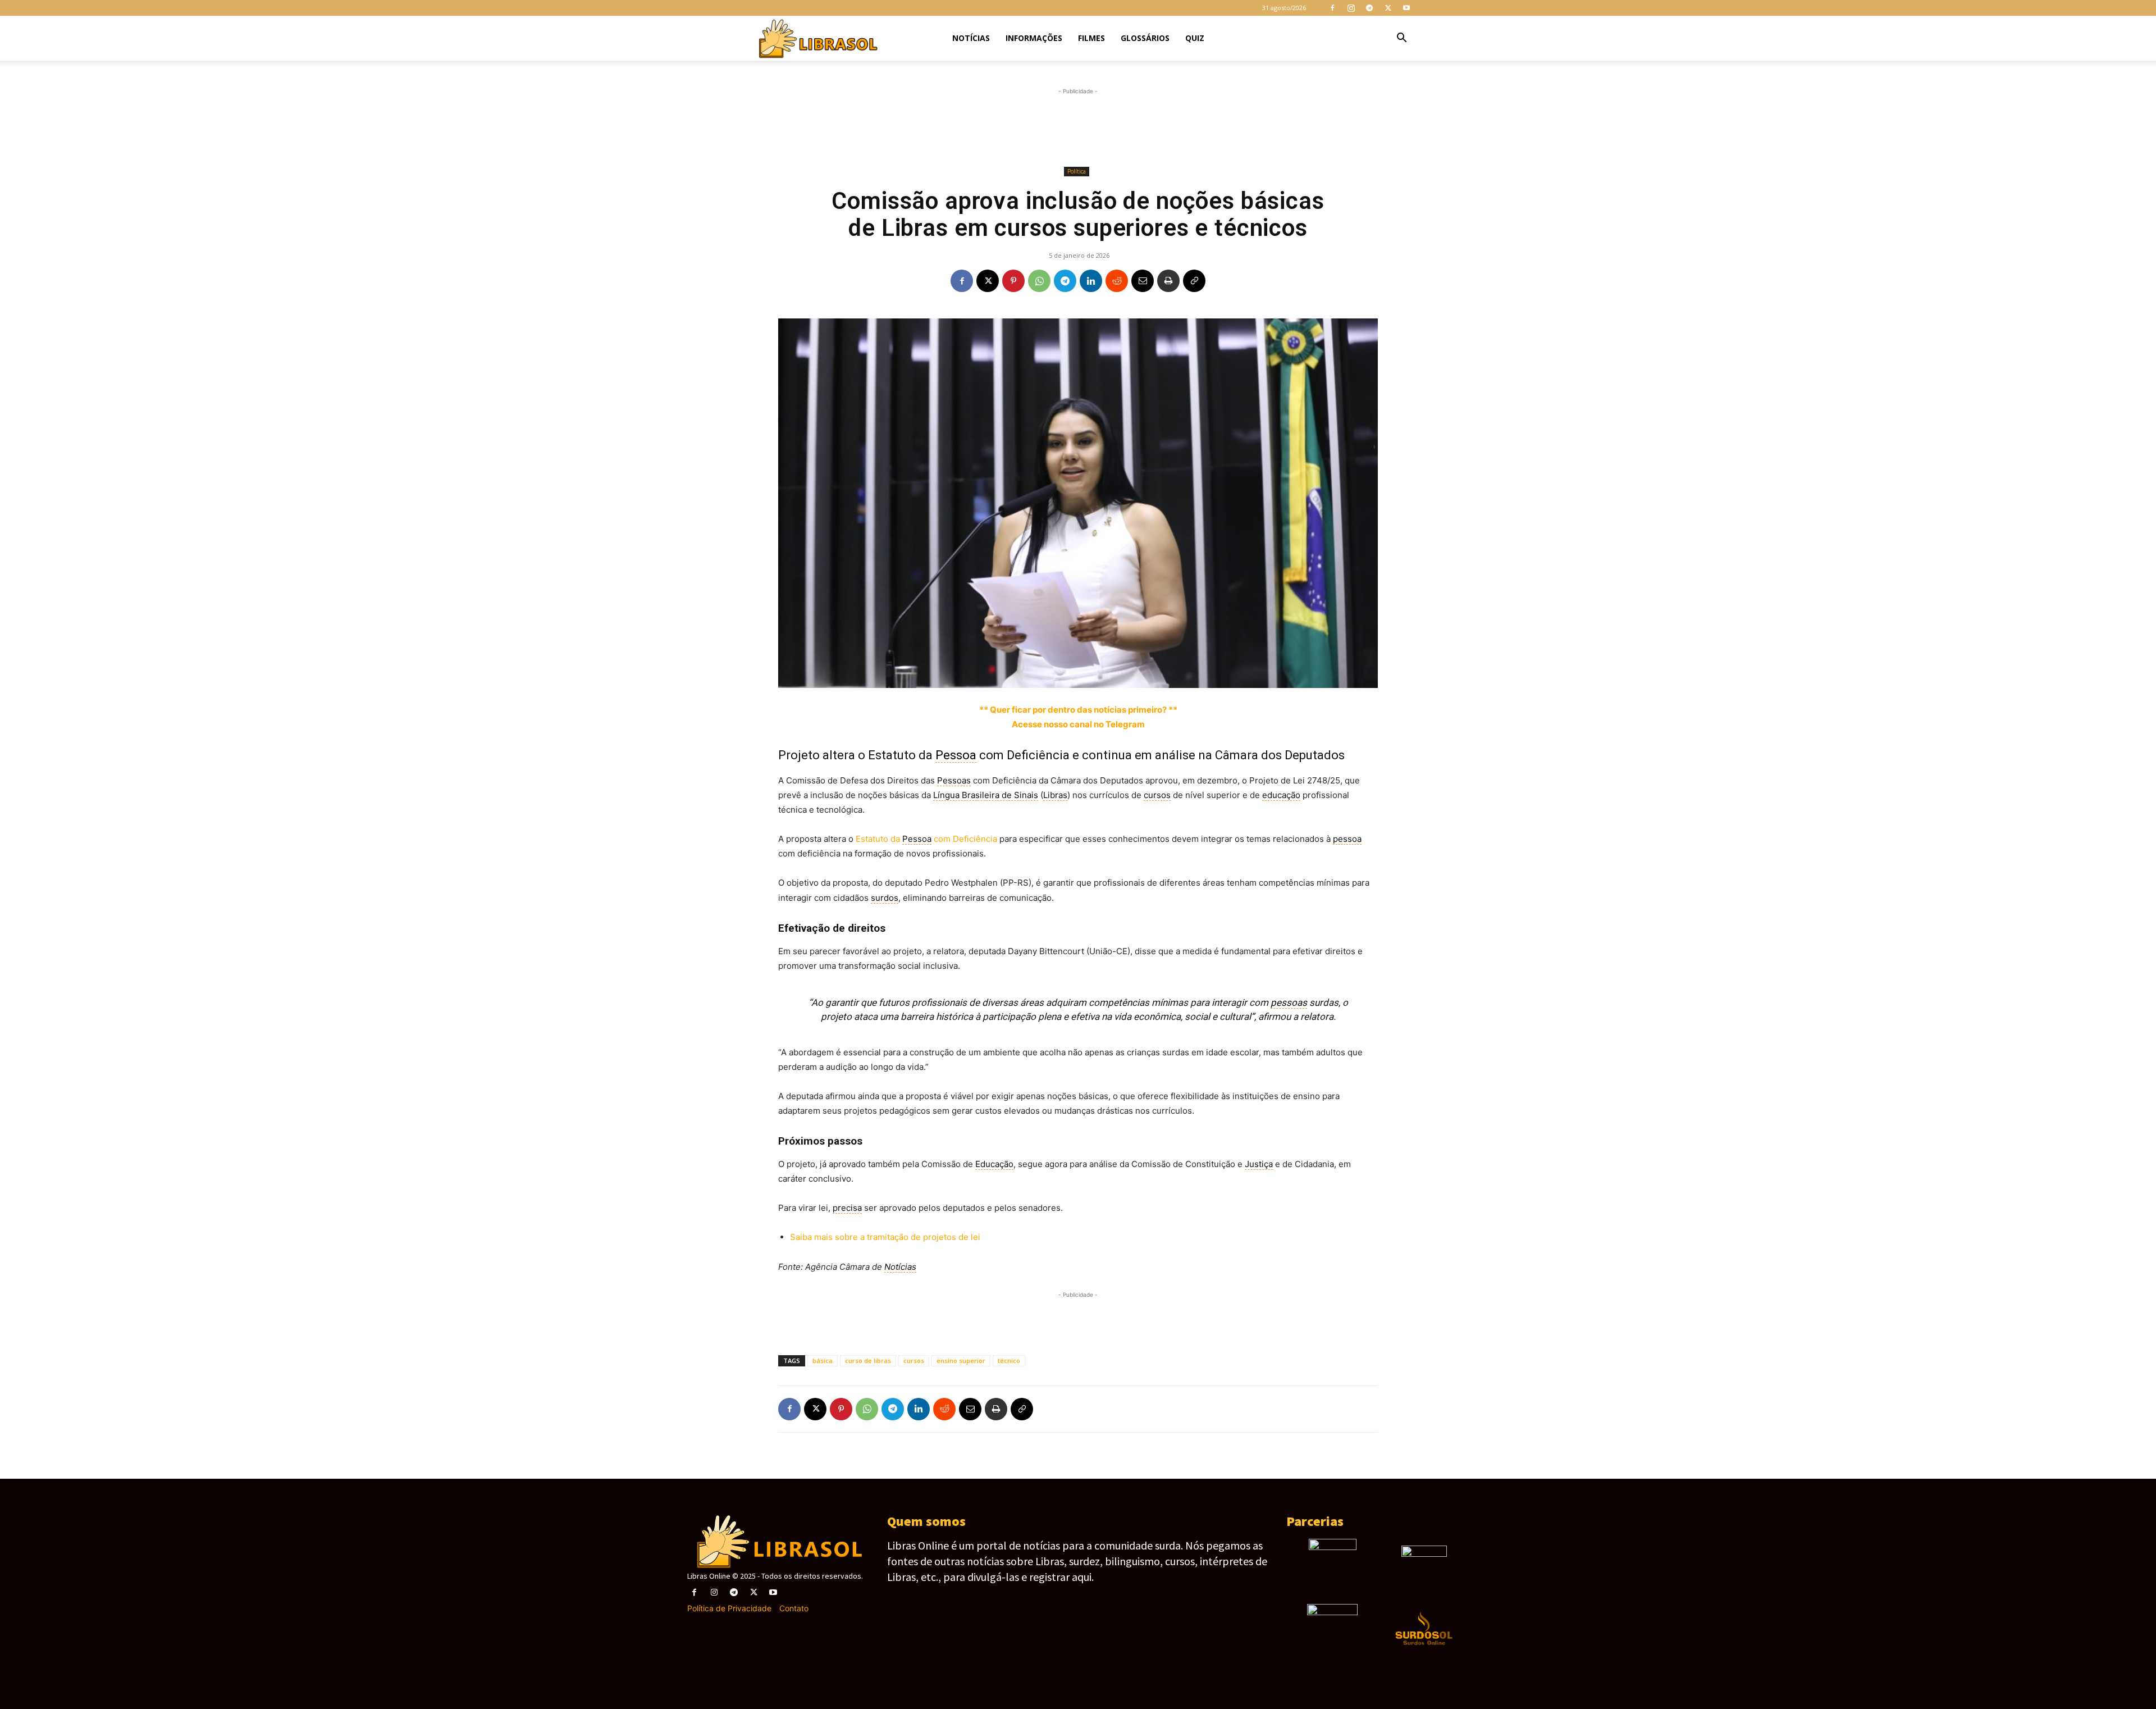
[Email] (1143, 281)
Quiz (1195, 38)
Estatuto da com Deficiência (926, 839)
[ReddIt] (1117, 281)
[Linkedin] (1091, 281)
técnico (1009, 1361)
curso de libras (868, 1361)
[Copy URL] (1194, 281)
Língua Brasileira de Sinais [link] (986, 795)
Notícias (971, 38)
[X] (1388, 8)
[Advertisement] (1078, 127)
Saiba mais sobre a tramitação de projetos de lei (885, 1237)
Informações (1034, 38)
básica (823, 1361)
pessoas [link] (1289, 1002)
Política (1077, 171)
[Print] (1168, 281)
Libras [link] (1055, 795)
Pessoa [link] (956, 755)
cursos (914, 1361)
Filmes (1091, 38)
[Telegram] (1369, 8)
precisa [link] (847, 1208)
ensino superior (961, 1361)
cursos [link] (1157, 795)
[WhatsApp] (1039, 281)
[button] (1401, 39)
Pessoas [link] (954, 780)
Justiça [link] (1259, 1164)
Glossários (1145, 38)
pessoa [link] (1347, 839)
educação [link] (1281, 795)
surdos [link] (885, 898)
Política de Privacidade (729, 1608)
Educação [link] (994, 1164)
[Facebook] (1332, 8)
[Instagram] (1351, 8)
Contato (794, 1608)
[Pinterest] (1013, 281)
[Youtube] (1406, 8)
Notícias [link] (900, 1267)
